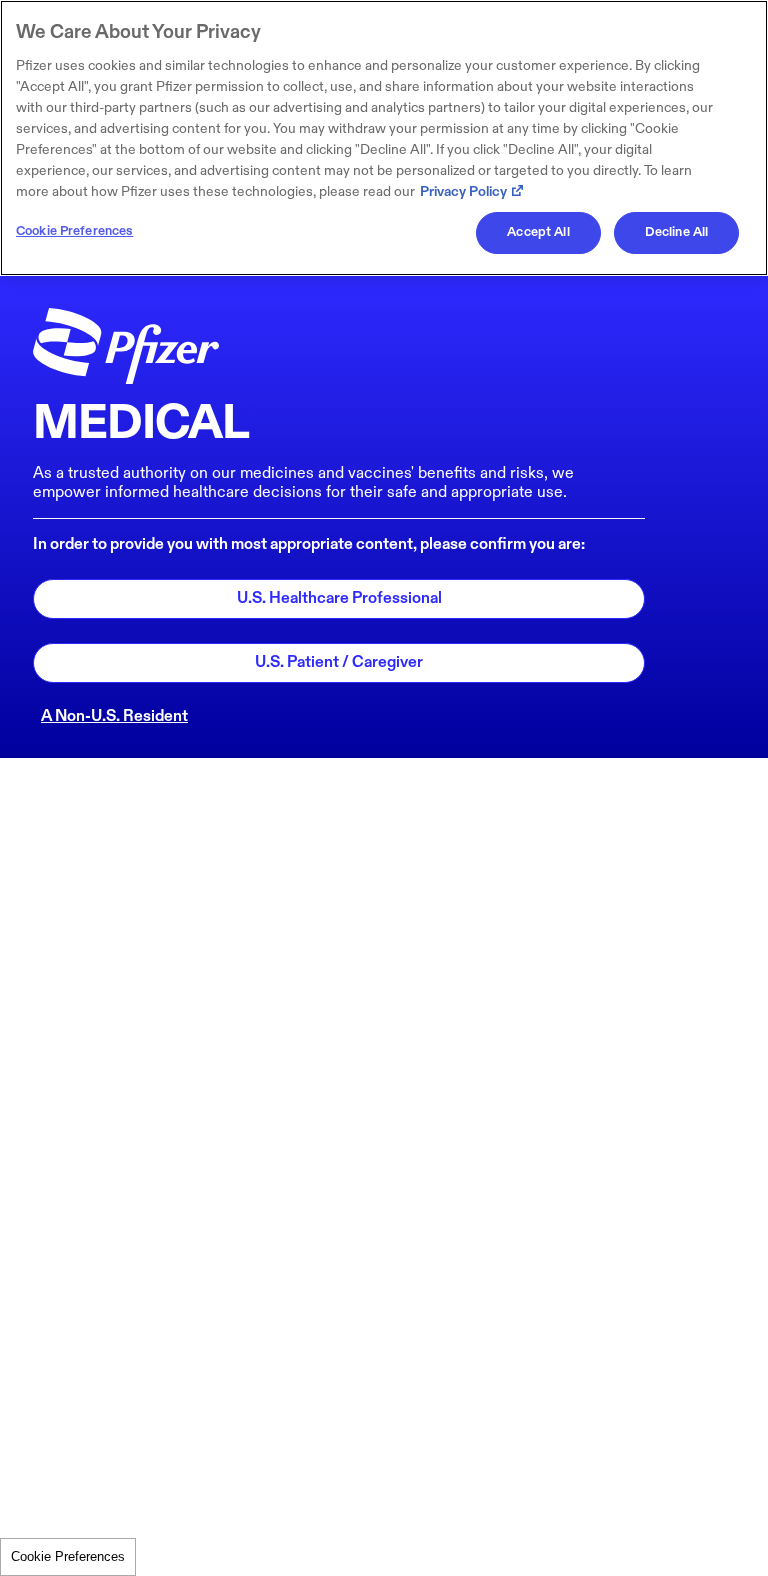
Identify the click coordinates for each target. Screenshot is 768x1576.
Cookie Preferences (68, 1556)
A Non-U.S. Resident (114, 716)
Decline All (676, 232)
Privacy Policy (463, 191)
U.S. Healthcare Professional (339, 598)
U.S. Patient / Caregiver (339, 662)
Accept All (538, 232)
